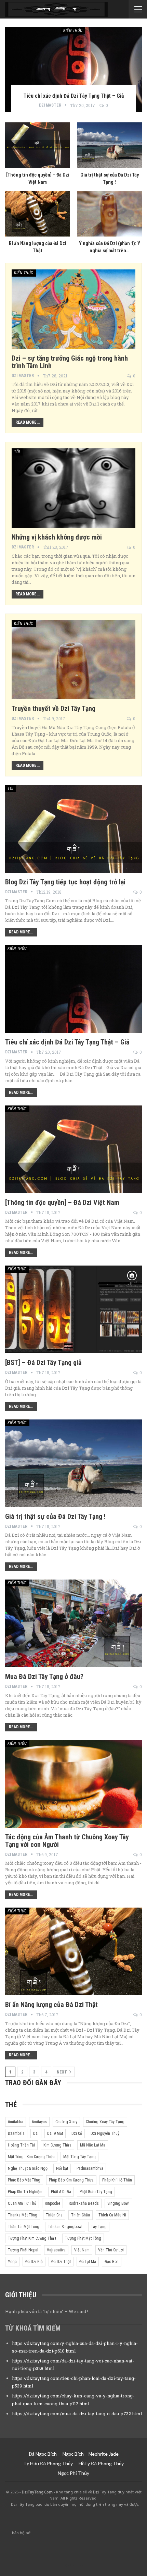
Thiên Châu (81, 2215)
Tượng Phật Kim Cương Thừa (32, 2238)
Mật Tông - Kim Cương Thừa (31, 2157)
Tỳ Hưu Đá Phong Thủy (48, 2463)
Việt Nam (82, 2250)
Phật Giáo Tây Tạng (96, 2192)
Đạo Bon (112, 2262)
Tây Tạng (99, 2227)
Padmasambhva (90, 2168)
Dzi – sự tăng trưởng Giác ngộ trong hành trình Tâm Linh (70, 362)
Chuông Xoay (66, 2122)
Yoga (12, 2262)
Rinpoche (52, 2203)
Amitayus (39, 2122)
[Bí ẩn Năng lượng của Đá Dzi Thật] (38, 214)
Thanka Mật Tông (23, 2215)
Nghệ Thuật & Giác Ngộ (28, 2168)
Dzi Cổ (77, 2133)
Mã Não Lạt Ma (93, 2145)
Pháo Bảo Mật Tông (24, 2180)
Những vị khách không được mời (57, 537)
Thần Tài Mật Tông (24, 2227)
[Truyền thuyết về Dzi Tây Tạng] (73, 660)
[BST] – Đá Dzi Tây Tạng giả (43, 1363)
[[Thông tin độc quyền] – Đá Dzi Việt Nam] (38, 145)
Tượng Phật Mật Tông (83, 2238)
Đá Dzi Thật (61, 2262)
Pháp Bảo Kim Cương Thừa (71, 2180)
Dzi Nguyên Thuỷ (105, 2133)
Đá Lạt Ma (88, 2262)
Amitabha (16, 2122)
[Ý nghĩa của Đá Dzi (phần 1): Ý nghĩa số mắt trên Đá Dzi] (109, 214)
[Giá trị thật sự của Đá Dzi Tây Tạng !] (109, 145)
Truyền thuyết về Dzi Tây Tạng (54, 709)
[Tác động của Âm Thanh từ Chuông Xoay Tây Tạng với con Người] (73, 1784)
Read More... (28, 422)
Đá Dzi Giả (34, 2262)
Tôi (17, 452)
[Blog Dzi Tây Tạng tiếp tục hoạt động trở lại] (73, 829)
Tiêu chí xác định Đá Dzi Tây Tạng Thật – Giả (67, 1042)
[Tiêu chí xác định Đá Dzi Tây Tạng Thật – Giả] (73, 70)
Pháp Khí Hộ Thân (117, 2180)
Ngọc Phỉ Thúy (73, 2473)
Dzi (36, 2133)
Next (62, 2072)
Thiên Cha (54, 2215)
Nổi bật (62, 2168)
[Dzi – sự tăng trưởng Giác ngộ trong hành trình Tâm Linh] (73, 309)
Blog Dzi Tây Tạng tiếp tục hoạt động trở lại (65, 882)
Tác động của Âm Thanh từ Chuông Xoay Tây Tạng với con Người (67, 1841)
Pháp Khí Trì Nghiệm (25, 2192)
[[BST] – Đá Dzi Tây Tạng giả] (73, 1309)
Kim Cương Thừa (57, 2145)
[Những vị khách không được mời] (73, 488)
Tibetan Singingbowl (65, 2227)
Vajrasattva (56, 2250)
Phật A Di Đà (61, 2192)
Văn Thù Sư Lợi (111, 2250)
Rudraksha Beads (84, 2203)
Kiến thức (73, 31)
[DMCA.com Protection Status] (84, 2533)
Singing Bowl (118, 2203)
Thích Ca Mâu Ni (112, 2215)
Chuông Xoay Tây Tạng (105, 2122)
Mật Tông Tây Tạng (79, 2157)
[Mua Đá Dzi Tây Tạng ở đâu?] (73, 1623)
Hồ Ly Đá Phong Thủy (101, 2463)
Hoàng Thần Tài (21, 2145)
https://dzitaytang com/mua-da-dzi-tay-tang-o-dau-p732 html (77, 2414)
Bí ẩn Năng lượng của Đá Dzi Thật (51, 2005)
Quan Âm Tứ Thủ (22, 2203)
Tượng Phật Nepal (23, 2250)
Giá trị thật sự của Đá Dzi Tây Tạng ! (55, 1516)
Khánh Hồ (74, 2565)
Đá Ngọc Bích (43, 2454)
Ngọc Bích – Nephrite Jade (91, 2454)
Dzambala (16, 2133)
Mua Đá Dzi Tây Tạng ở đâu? (44, 1677)
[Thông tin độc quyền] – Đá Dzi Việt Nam (62, 1202)
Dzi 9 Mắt (55, 2133)
